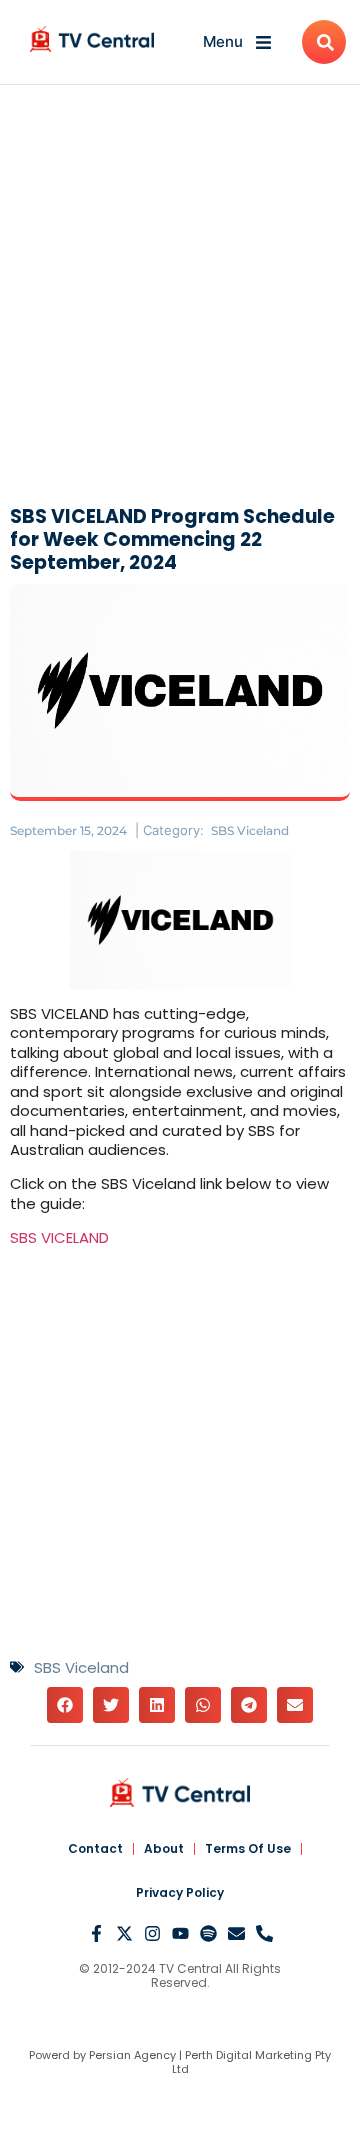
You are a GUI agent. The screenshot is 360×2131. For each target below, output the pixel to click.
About (164, 1848)
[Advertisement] (180, 300)
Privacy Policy (180, 1892)
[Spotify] (208, 1933)
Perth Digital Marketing (248, 2055)
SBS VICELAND (59, 1237)
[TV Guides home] (92, 39)
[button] (65, 1705)
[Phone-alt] (264, 1933)
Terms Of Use (248, 1848)
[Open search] (324, 42)
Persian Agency (132, 2055)
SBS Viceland (250, 830)
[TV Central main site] (180, 1792)
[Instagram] (152, 1933)
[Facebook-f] (96, 1933)
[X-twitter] (124, 1933)
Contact (95, 1848)
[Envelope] (236, 1933)
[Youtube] (180, 1933)
